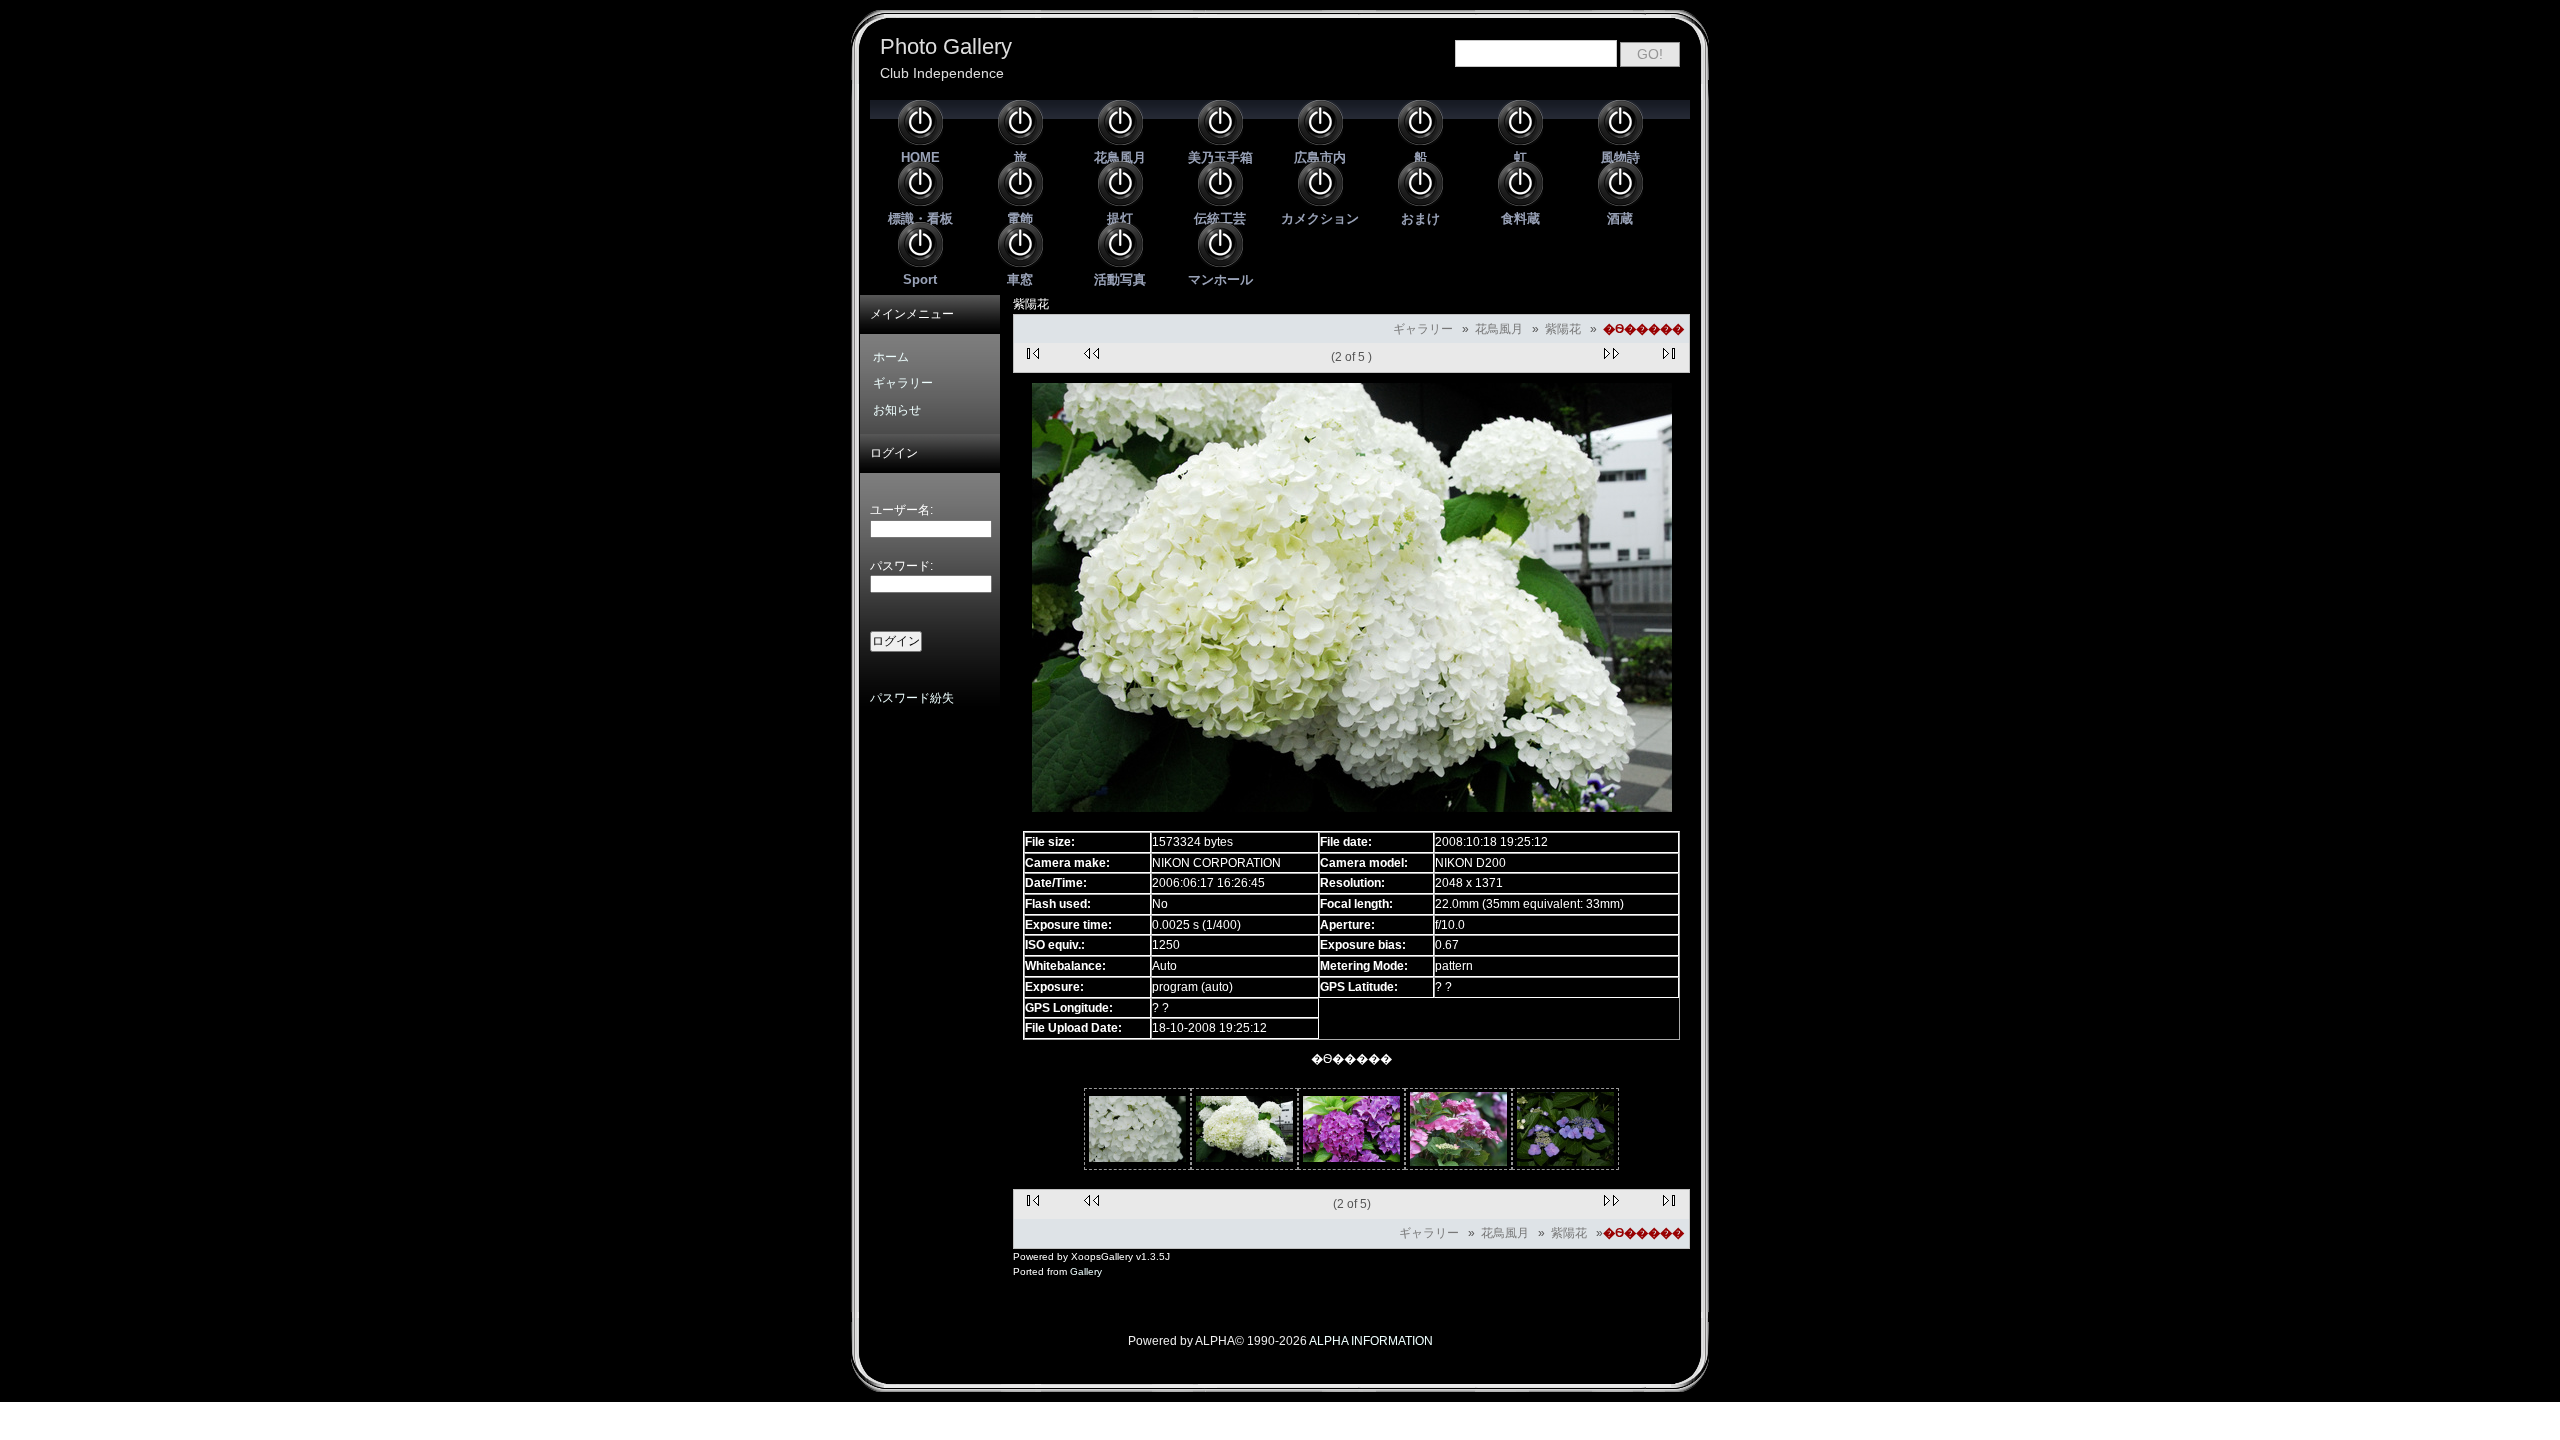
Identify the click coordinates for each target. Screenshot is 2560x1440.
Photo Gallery (946, 46)
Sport (920, 279)
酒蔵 (1620, 218)
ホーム (891, 357)
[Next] (1611, 355)
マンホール (1220, 279)
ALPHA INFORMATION (1371, 1341)
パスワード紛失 (912, 698)
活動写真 (1120, 279)
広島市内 (1320, 157)
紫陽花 (1563, 329)
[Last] (1670, 355)
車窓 (1020, 279)
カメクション (1320, 218)
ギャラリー (1423, 329)
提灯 (1120, 218)
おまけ (1420, 218)
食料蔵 (1520, 218)
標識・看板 (920, 218)
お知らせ (897, 410)
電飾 (1020, 218)
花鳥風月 (1120, 157)
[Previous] (1092, 355)
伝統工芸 (1220, 218)
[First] (1032, 355)
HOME (920, 157)
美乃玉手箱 (1220, 157)
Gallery (1086, 1271)
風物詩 (1620, 157)
